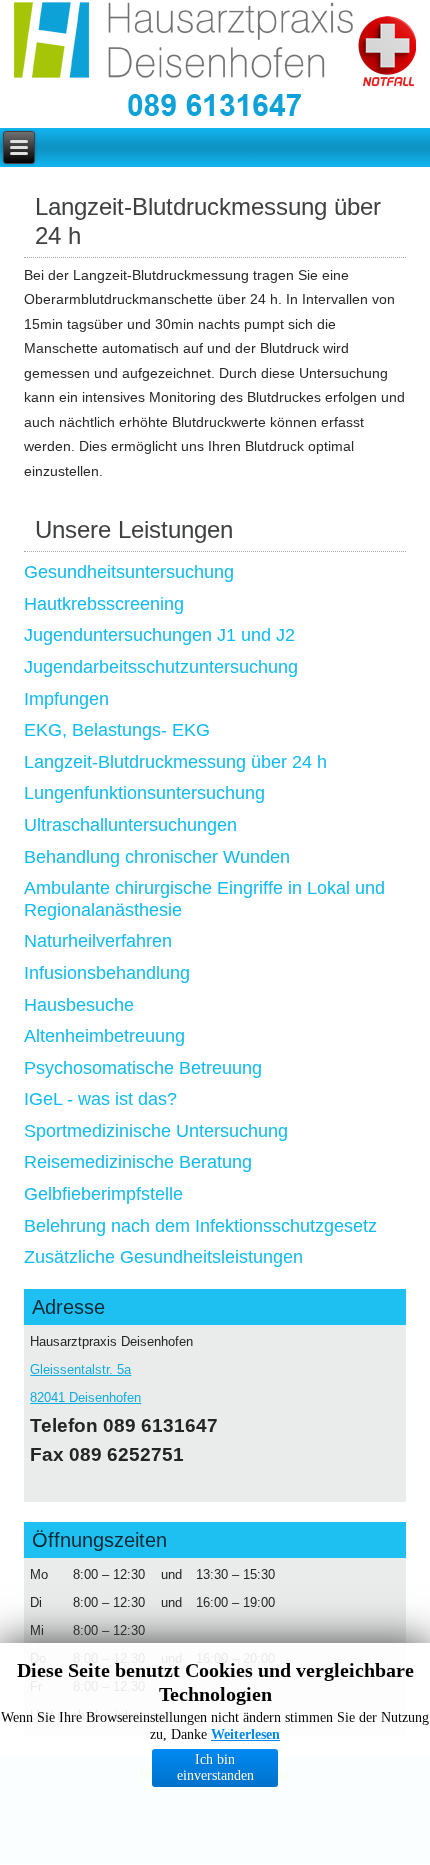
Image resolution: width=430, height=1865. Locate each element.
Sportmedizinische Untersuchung (156, 1131)
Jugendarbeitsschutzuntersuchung (161, 667)
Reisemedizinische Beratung (138, 1162)
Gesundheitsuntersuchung (129, 572)
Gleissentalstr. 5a (80, 1369)
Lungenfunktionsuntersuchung (144, 793)
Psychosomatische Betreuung (143, 1068)
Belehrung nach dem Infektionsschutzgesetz (200, 1226)
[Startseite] (186, 45)
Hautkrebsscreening (104, 604)
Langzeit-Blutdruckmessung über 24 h (175, 762)
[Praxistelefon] (215, 107)
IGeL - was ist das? (100, 1099)
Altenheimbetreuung (104, 1036)
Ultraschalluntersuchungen (130, 825)
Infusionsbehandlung (107, 973)
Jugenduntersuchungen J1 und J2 (159, 635)
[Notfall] (387, 53)
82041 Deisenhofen (85, 1397)
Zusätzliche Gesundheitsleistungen (163, 1257)
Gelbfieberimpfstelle (103, 1194)
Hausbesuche (79, 1005)
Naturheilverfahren (98, 941)
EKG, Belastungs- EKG (117, 730)
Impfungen (66, 699)
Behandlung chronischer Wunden (157, 857)
